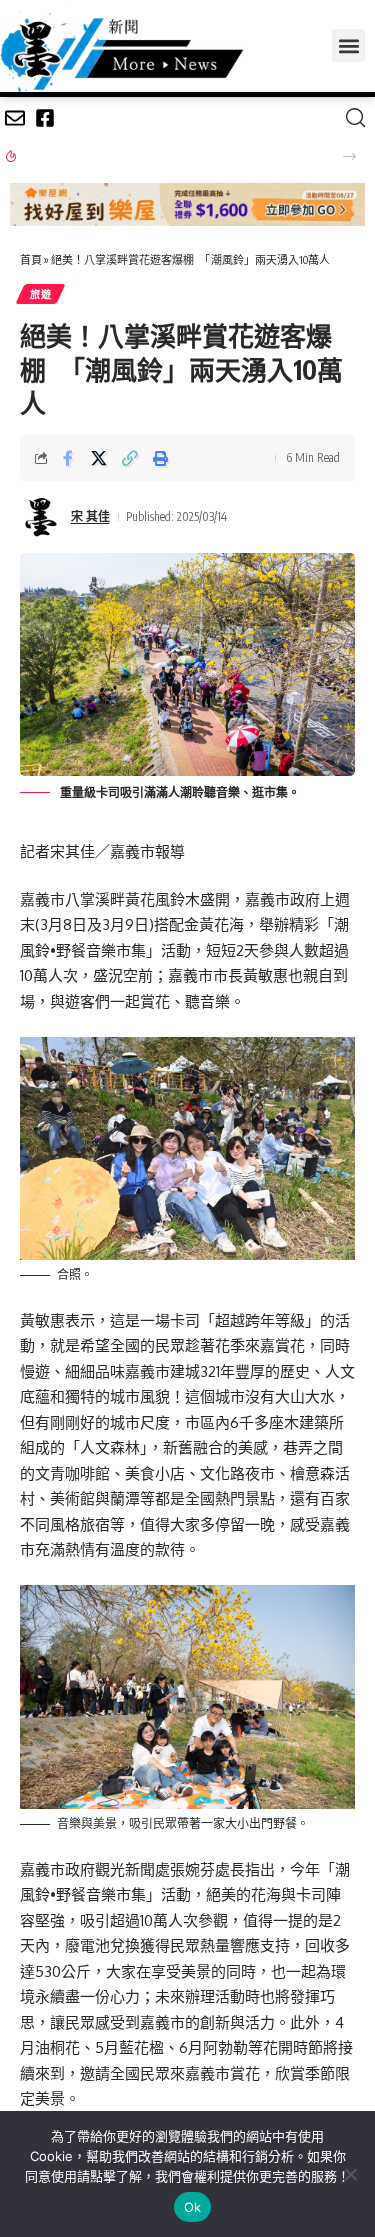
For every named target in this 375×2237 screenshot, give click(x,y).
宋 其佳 (90, 516)
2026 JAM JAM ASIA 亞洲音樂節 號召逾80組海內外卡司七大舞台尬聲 (172, 155)
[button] (348, 45)
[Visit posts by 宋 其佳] (41, 517)
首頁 (31, 259)
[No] (350, 2174)
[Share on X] (99, 458)
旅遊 (40, 294)
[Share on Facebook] (68, 458)
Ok (193, 2207)
